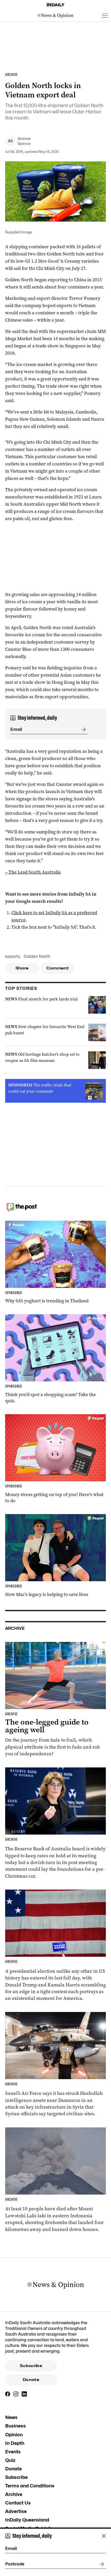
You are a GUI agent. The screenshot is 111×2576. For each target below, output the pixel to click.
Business (15, 2426)
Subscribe (31, 2366)
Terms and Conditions (30, 2486)
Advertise (16, 2511)
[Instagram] (16, 2394)
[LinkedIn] (24, 2394)
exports (13, 956)
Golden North (37, 956)
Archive (14, 2494)
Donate (31, 2380)
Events (13, 2452)
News (11, 2417)
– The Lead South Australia (33, 872)
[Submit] (83, 730)
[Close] (104, 2536)
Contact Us (18, 2503)
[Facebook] (8, 2394)
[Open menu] (105, 15)
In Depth (15, 2443)
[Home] (55, 5)
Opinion (14, 2435)
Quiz (10, 2460)
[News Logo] (55, 15)
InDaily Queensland (27, 2520)
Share (22, 968)
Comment (58, 968)
